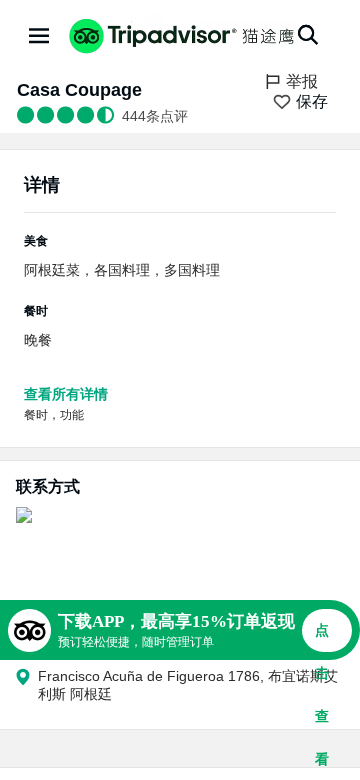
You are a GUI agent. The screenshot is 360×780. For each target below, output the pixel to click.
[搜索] (308, 35)
